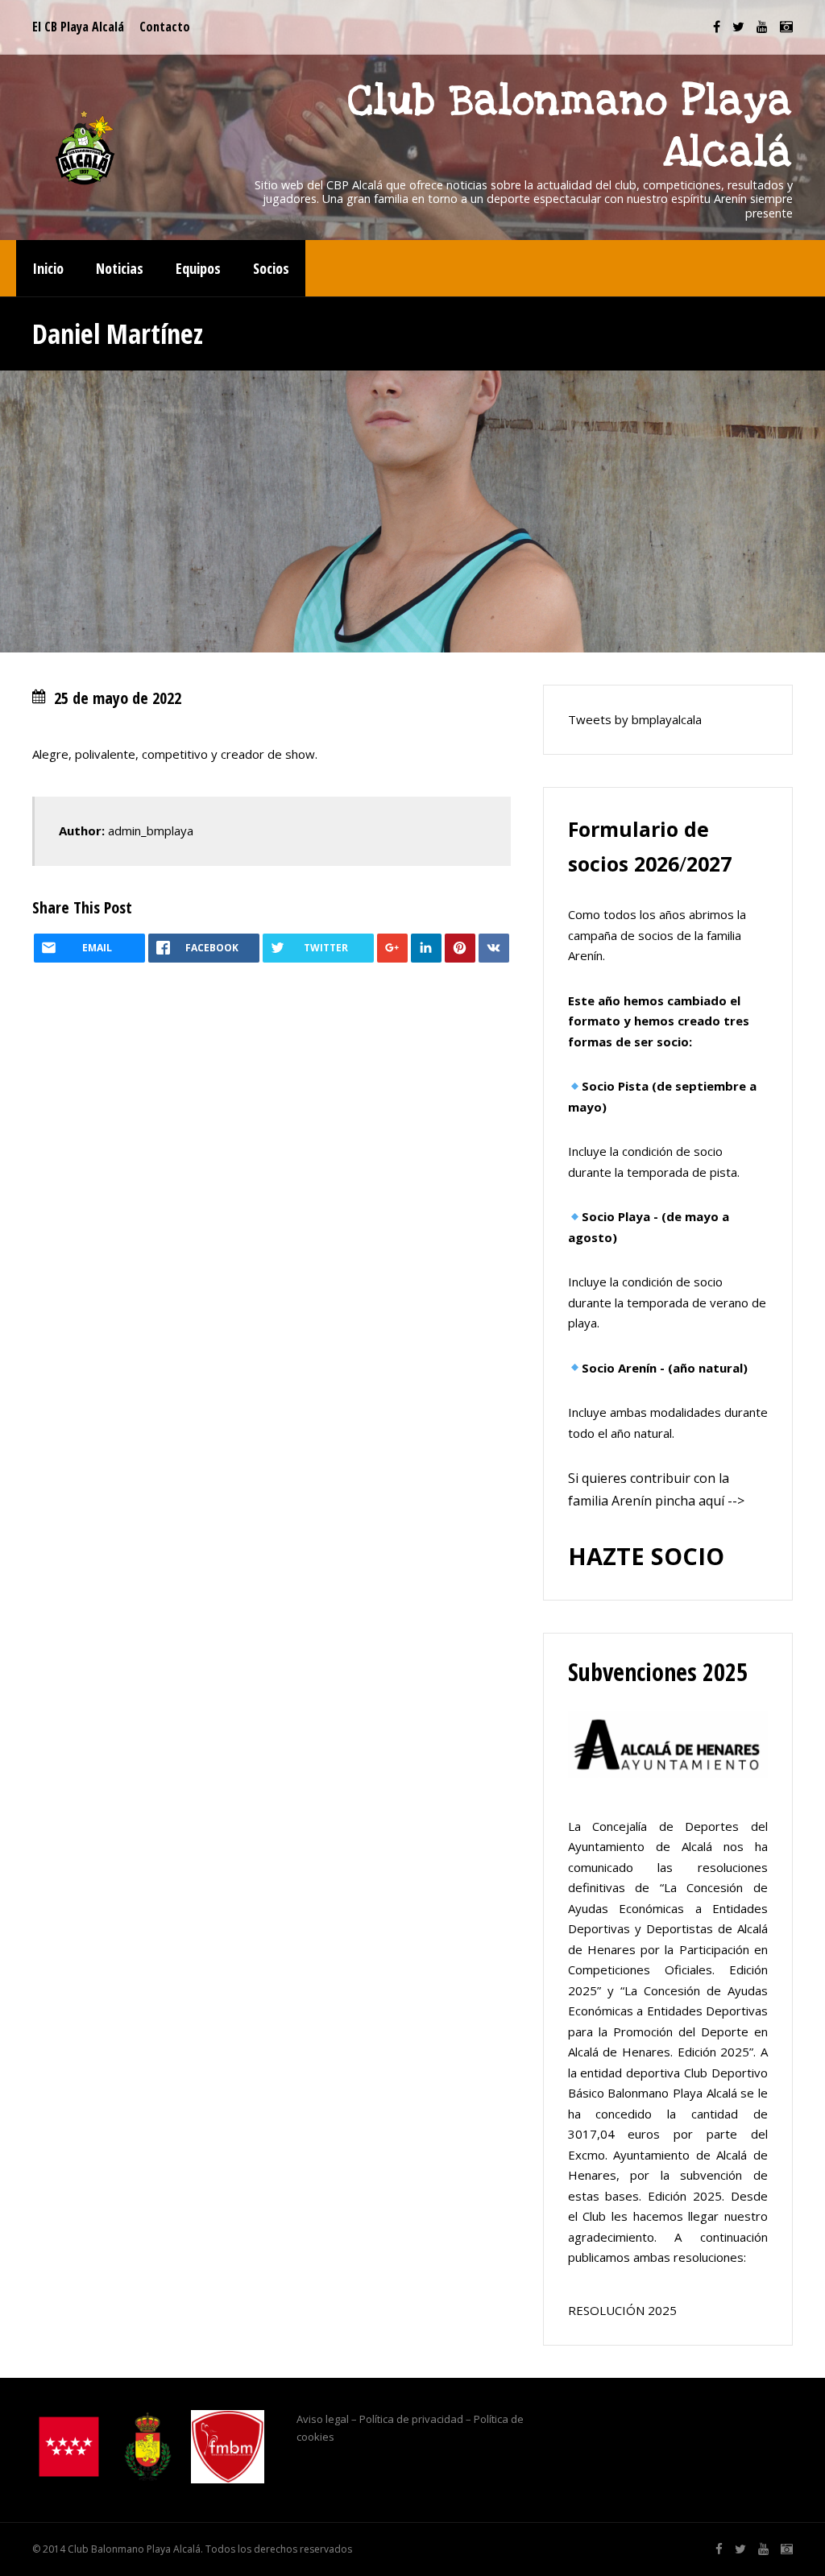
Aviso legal (323, 2419)
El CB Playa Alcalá (78, 27)
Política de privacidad (411, 2419)
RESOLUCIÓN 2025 (622, 2310)
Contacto (165, 27)
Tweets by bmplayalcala (635, 719)
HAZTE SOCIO (646, 1556)
